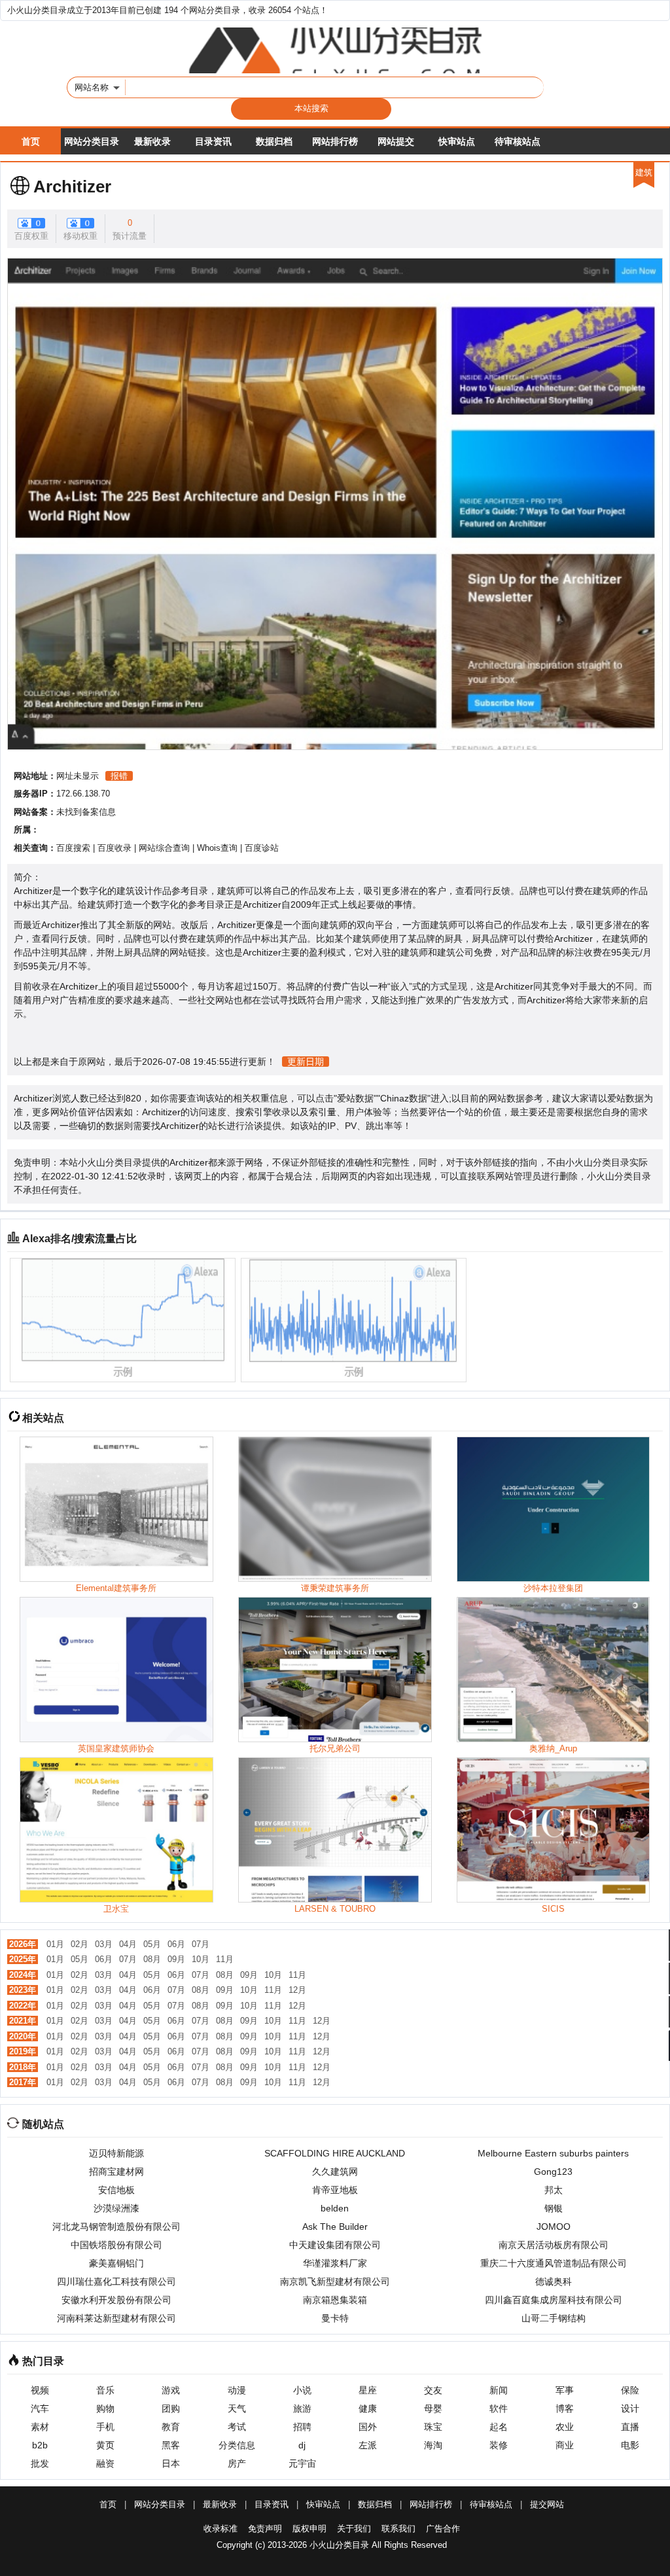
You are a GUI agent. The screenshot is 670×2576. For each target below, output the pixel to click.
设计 (630, 2408)
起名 (499, 2427)
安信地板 (116, 2190)
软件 (499, 2408)
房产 (237, 2463)
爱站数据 (355, 1098)
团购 (171, 2408)
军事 (565, 2390)
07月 (201, 1944)
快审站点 (457, 141)
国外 (368, 2427)
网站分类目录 (92, 141)
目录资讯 (213, 141)
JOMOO (554, 2227)
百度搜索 (73, 848)
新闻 (499, 2390)
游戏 (171, 2390)
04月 (128, 1944)
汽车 (40, 2408)
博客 (565, 2408)
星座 (368, 2390)
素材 (40, 2427)
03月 (104, 1944)
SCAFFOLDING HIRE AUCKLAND (335, 2153)
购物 (105, 2408)
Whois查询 (217, 848)
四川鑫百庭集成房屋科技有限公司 (554, 2300)
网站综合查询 (164, 848)
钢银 (554, 2208)
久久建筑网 (335, 2172)
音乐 (105, 2390)
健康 (368, 2408)
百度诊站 (262, 848)
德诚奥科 (554, 2281)
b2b (40, 2445)
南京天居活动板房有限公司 (554, 2245)
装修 (499, 2445)
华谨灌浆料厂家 (335, 2263)
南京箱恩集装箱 (335, 2300)
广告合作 (443, 2529)
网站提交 (396, 141)
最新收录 (152, 141)
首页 (31, 141)
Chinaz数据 (404, 1098)
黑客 (171, 2445)
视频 (40, 2390)
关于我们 (354, 2529)
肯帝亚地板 (335, 2190)
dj (302, 2445)
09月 (176, 1959)
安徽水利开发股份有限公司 (116, 2300)
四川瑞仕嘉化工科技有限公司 (116, 2281)
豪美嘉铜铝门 (116, 2263)
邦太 (554, 2190)
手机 (105, 2427)
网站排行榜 (335, 141)
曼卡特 (335, 2318)
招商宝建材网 (116, 2172)
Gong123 (553, 2172)
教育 (171, 2427)
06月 (176, 1944)
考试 (237, 2427)
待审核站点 (518, 141)
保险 (630, 2390)
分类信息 (237, 2445)
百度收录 (115, 848)
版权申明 (309, 2529)
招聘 (302, 2427)
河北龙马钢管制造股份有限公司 (116, 2227)
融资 (105, 2463)
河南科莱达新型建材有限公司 (116, 2318)
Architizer (72, 187)
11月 (225, 1959)
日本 (171, 2463)
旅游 (302, 2408)
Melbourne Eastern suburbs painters (553, 2153)
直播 (630, 2427)
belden (335, 2208)
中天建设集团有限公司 (335, 2245)
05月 (152, 1944)
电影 (630, 2445)
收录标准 (220, 2529)
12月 (297, 1990)
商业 (565, 2445)
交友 (433, 2390)
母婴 (433, 2408)
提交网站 (547, 2504)
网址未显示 (78, 776)
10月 (201, 1959)
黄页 (105, 2445)
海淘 (433, 2445)
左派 (368, 2445)
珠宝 (433, 2427)
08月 (152, 1959)
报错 (119, 776)
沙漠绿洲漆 (116, 2208)
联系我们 (398, 2529)
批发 (40, 2463)
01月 (55, 1944)
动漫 (237, 2390)
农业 (565, 2427)
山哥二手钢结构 (554, 2318)
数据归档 (274, 141)
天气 (237, 2408)
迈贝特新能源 (116, 2153)
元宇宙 (302, 2463)
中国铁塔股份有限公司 (116, 2245)
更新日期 (306, 1062)
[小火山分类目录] (335, 50)
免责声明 (265, 2529)
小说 (302, 2390)
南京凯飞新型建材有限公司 (335, 2281)
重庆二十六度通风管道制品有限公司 (554, 2263)
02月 (79, 1944)
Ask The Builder (335, 2227)
